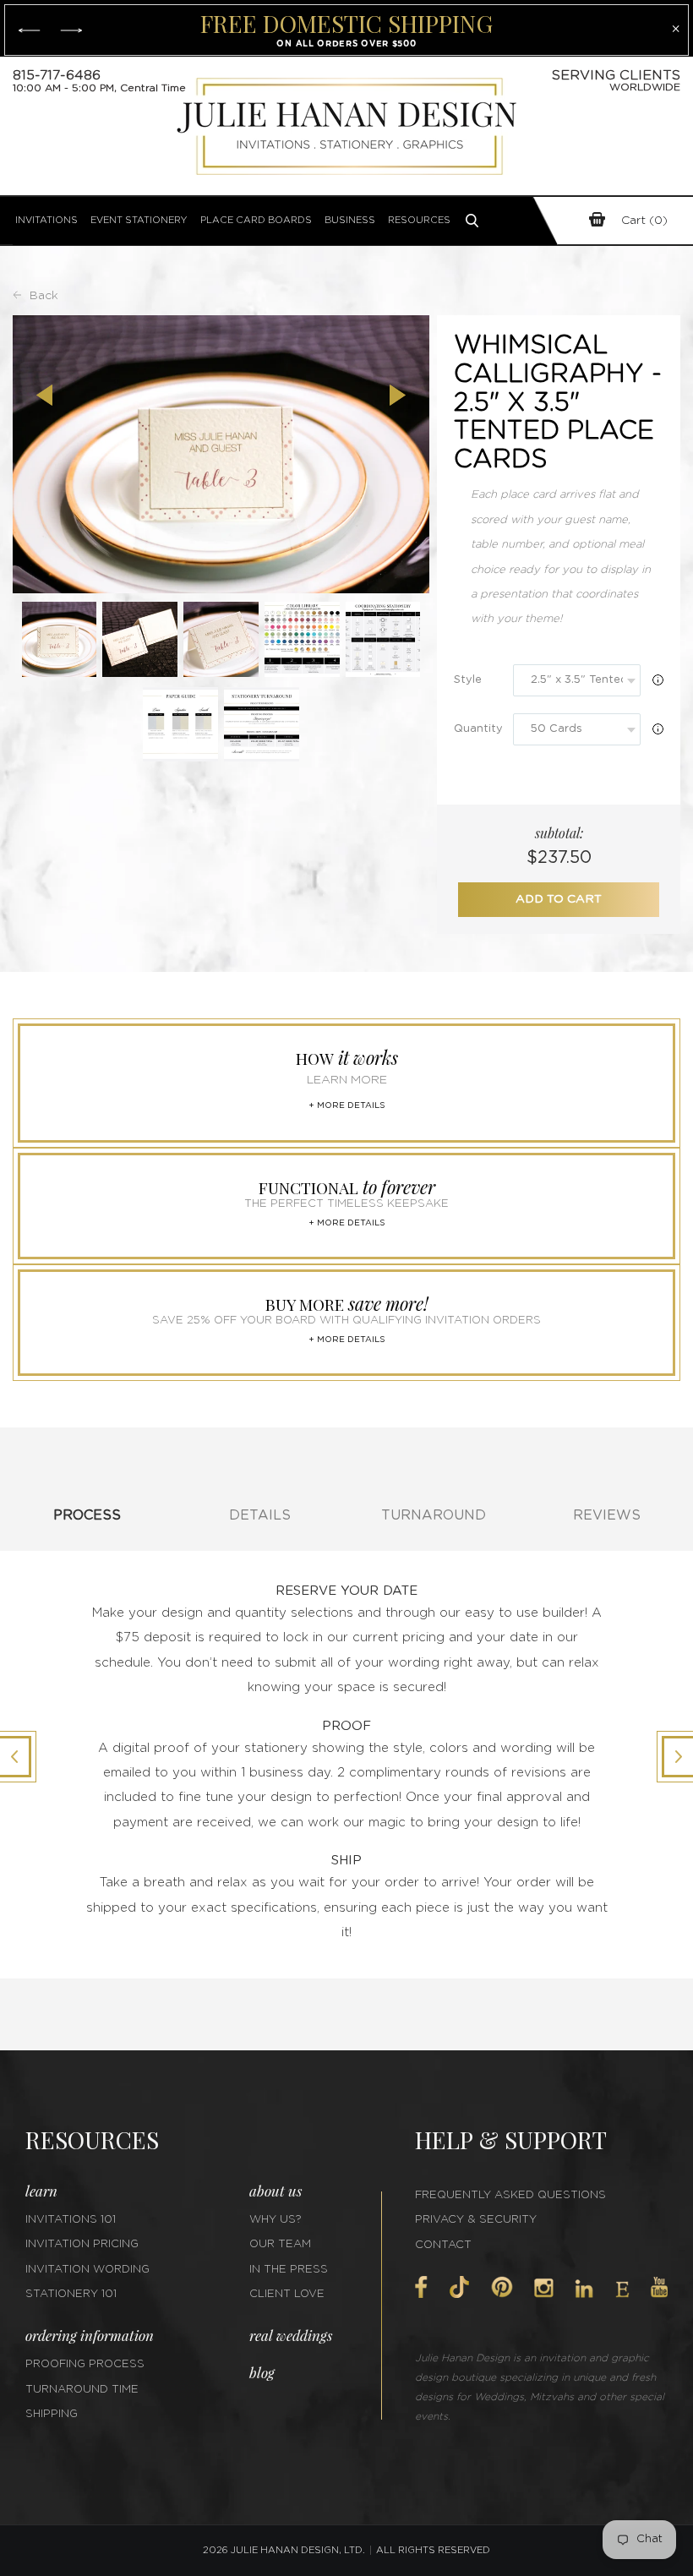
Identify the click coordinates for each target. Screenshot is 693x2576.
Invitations (46, 220)
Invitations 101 (71, 2220)
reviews (607, 1515)
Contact (443, 2245)
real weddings (291, 2335)
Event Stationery (139, 220)
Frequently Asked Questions (510, 2195)
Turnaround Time (82, 2390)
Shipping (52, 2414)
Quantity (478, 729)
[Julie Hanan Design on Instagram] (544, 2288)
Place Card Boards (256, 220)
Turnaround (434, 1515)
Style (468, 680)
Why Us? (276, 2220)
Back (44, 296)
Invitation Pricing (82, 2244)
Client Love (287, 2294)
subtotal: (559, 833)
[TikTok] (459, 2287)
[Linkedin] (584, 2289)
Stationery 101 (71, 2294)
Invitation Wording (87, 2270)
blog (262, 2372)
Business (350, 220)
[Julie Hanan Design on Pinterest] (502, 2287)
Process (87, 1515)
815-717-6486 (57, 75)
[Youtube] (659, 2287)
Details (260, 1515)
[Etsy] (622, 2289)
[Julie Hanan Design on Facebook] (421, 2287)
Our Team (280, 2244)
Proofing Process (85, 2364)
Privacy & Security (476, 2220)
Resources (419, 220)
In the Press (289, 2270)
